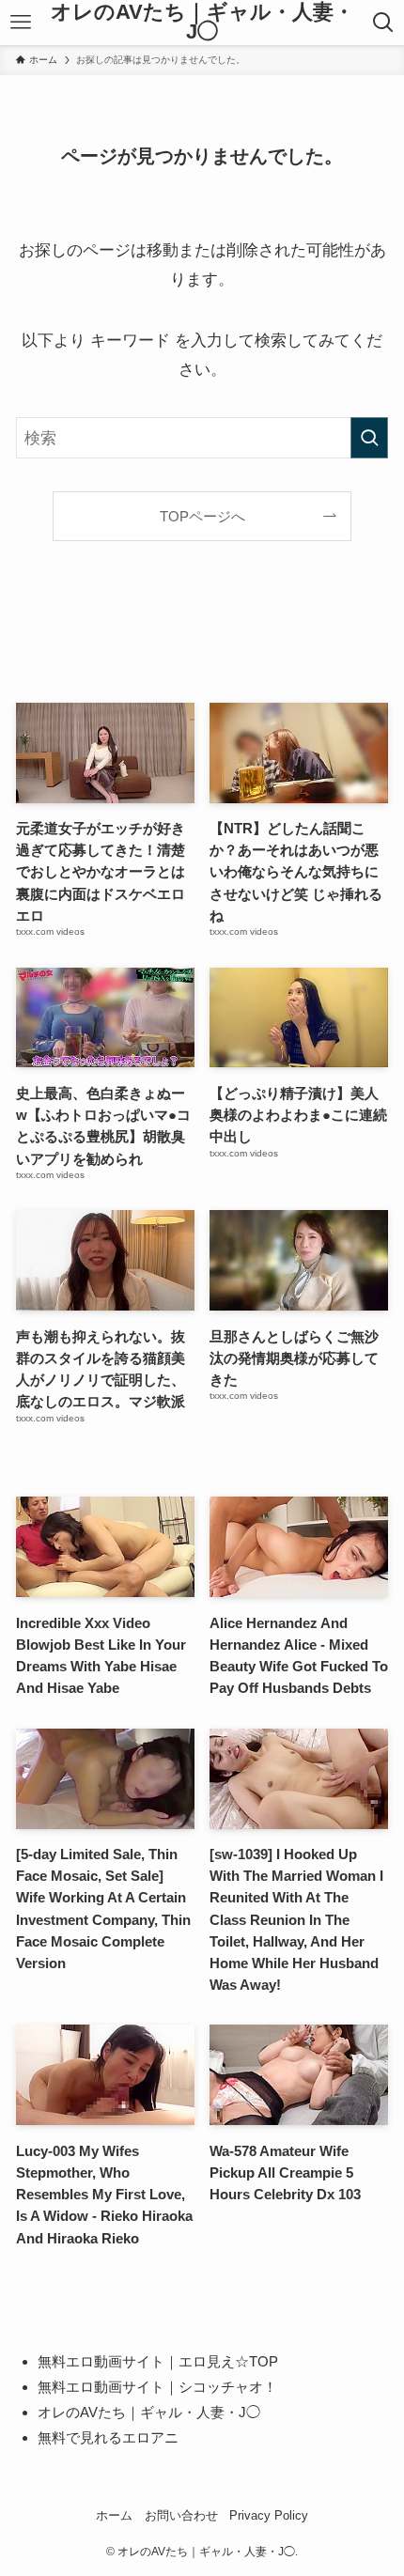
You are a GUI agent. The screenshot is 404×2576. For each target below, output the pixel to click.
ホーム (114, 2515)
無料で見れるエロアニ (108, 2437)
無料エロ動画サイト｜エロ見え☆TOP (158, 2361)
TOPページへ (202, 516)
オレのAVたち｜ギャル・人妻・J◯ (202, 23)
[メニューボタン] (21, 23)
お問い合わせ (181, 2515)
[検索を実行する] (369, 438)
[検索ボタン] (383, 23)
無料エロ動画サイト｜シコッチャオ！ (157, 2387)
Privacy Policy (269, 2515)
